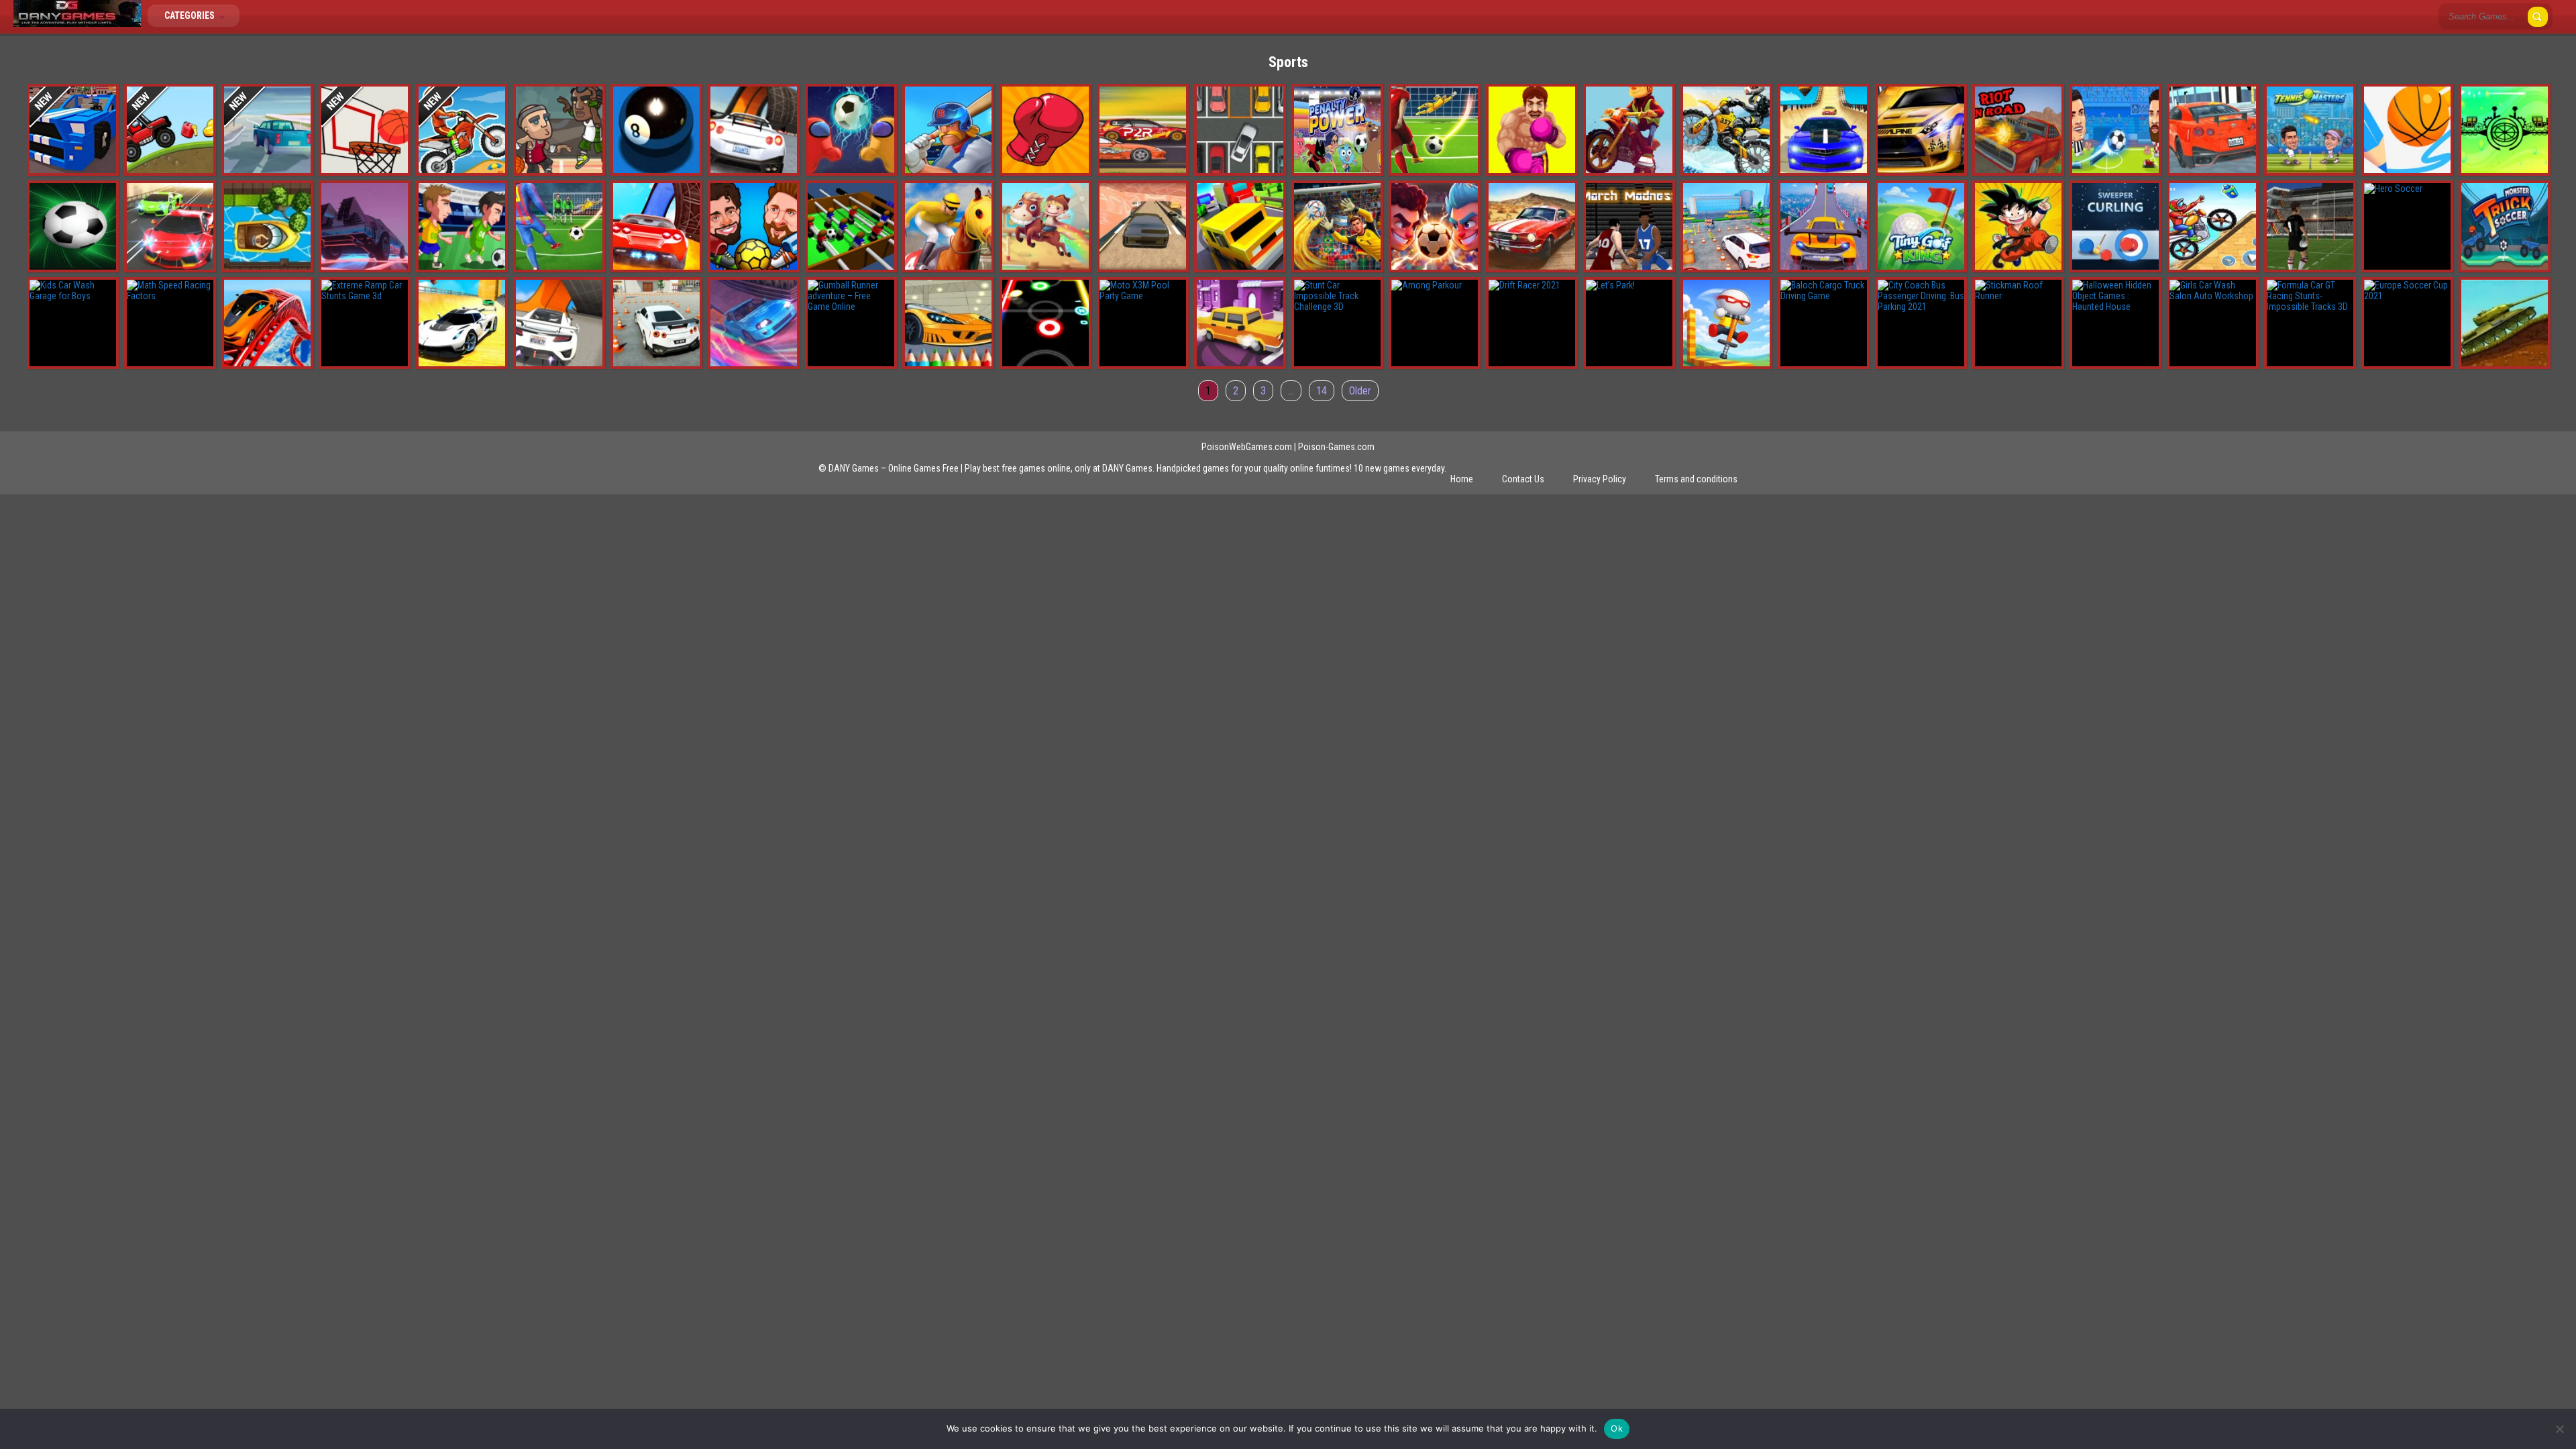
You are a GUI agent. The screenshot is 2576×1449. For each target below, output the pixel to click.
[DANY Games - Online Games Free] (77, 23)
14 (1322, 391)
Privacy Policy (1600, 479)
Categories (191, 15)
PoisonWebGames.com (1247, 447)
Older (1360, 391)
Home (1462, 479)
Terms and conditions (1696, 479)
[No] (2559, 1429)
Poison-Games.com (1336, 447)
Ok (1617, 1428)
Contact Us (1523, 479)
